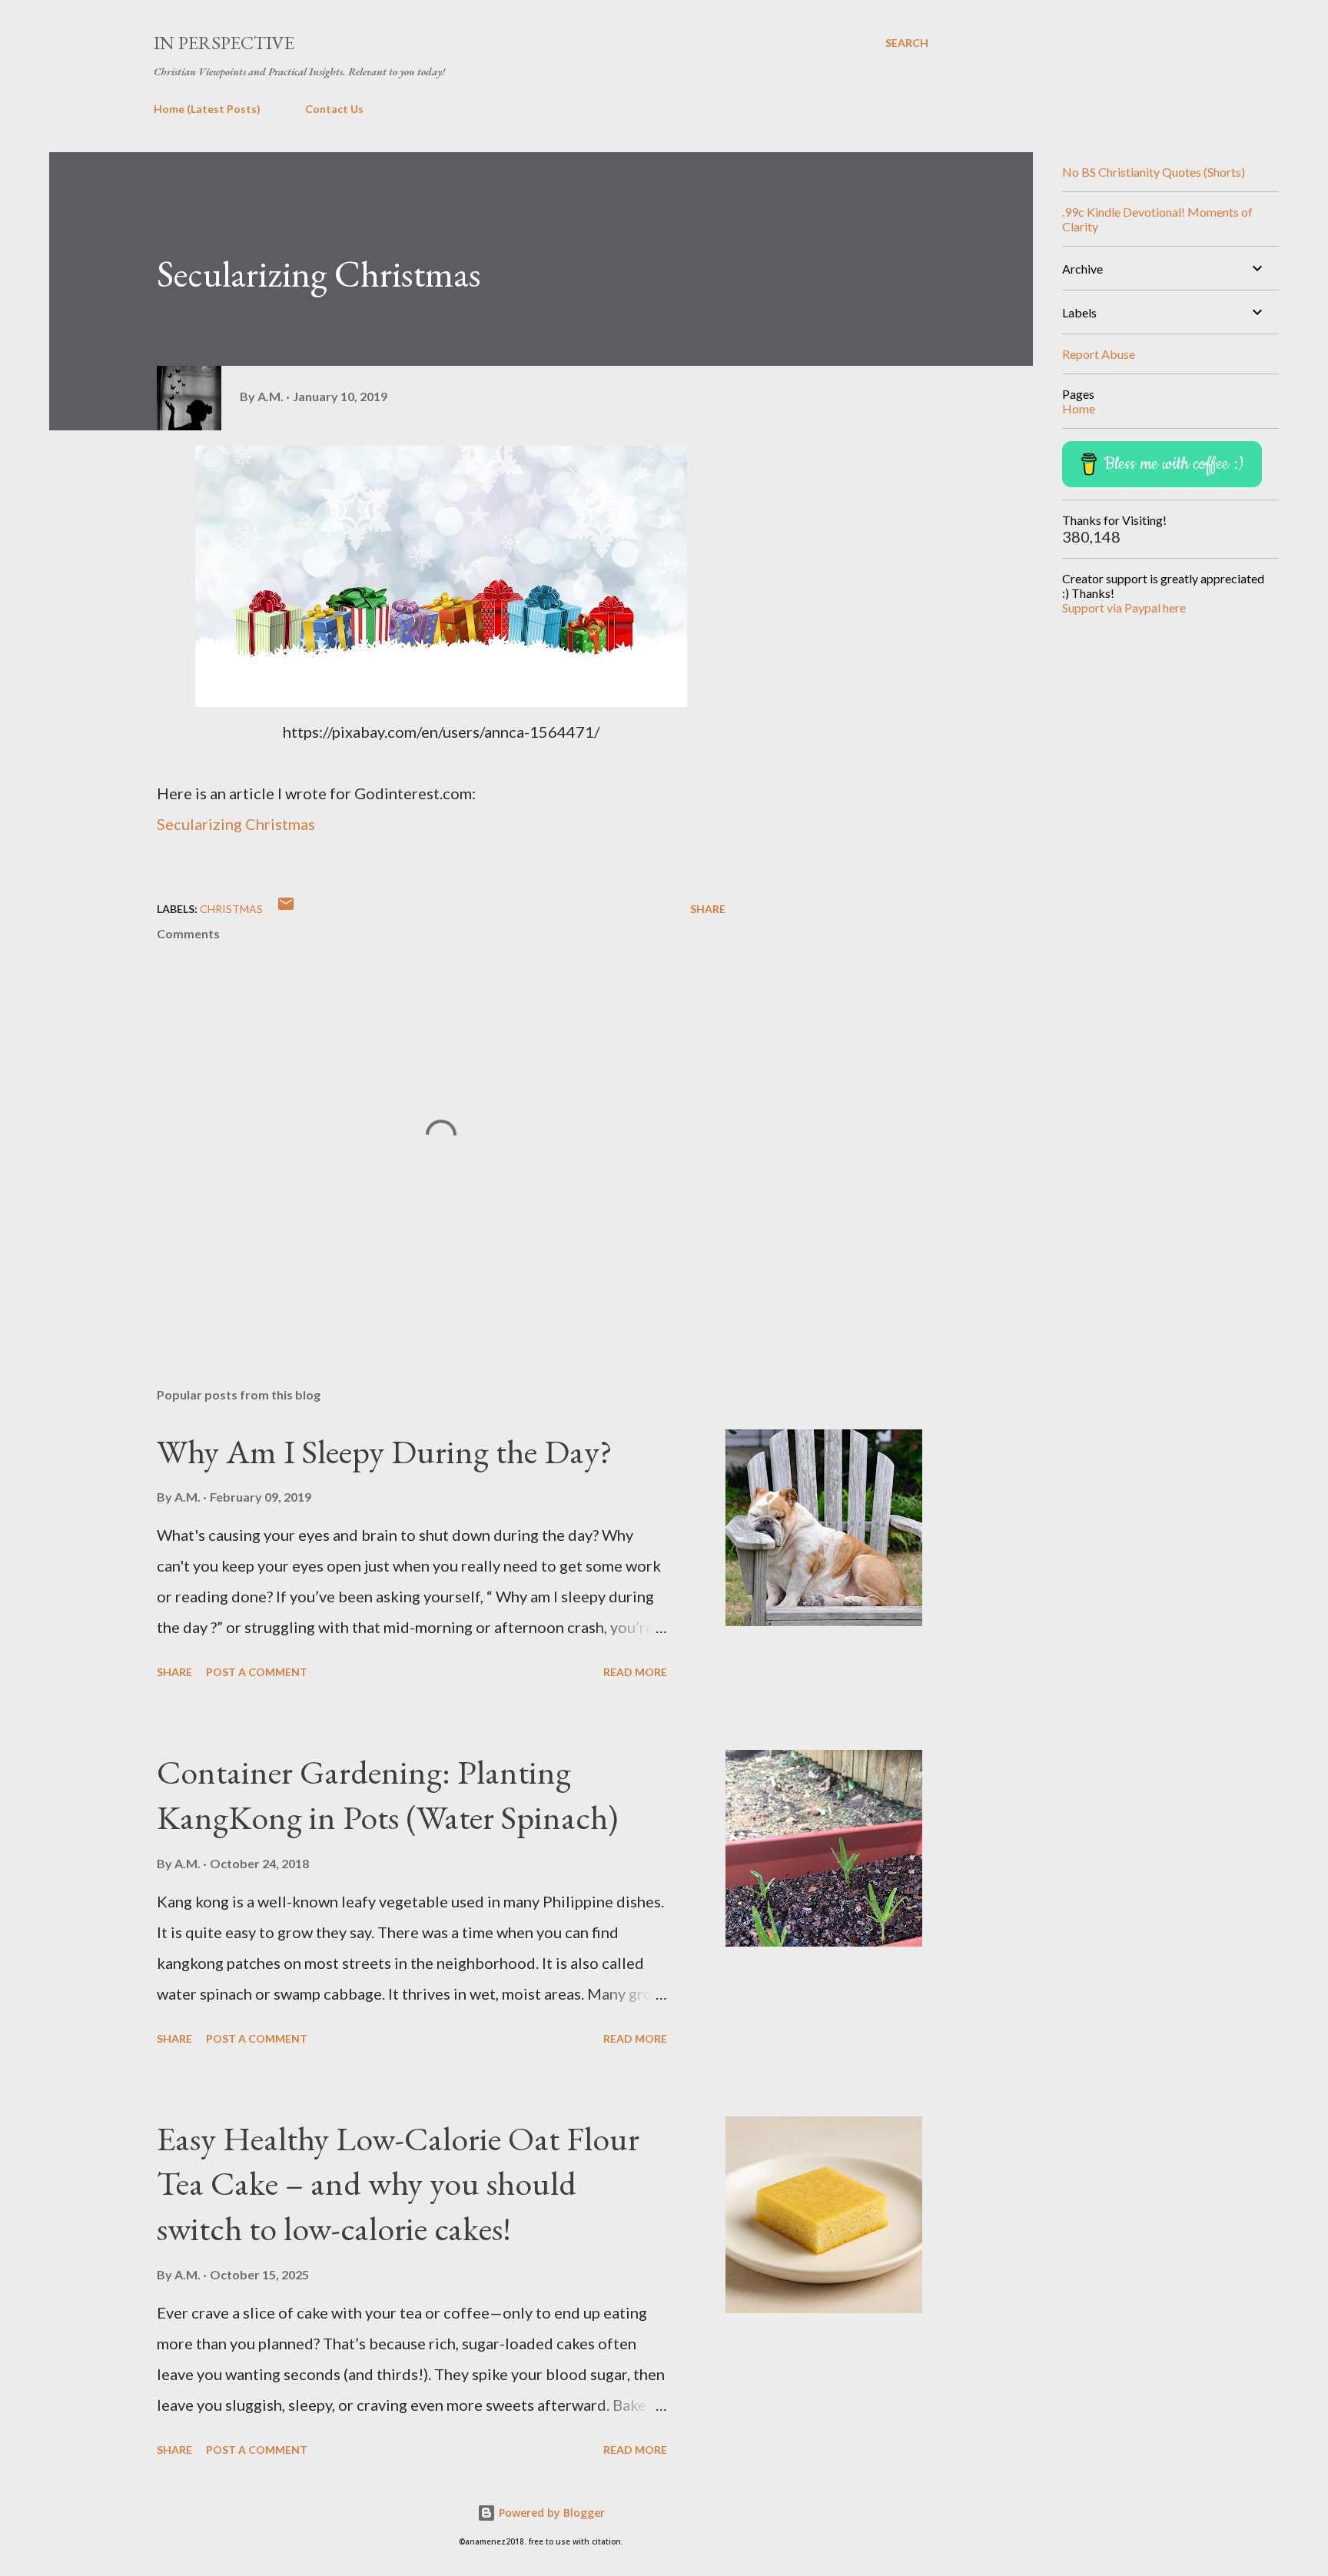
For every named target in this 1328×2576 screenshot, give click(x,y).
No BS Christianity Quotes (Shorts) (1154, 172)
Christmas (231, 909)
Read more (635, 1672)
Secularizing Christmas (236, 824)
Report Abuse (1099, 354)
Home (1079, 408)
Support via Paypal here (1124, 607)
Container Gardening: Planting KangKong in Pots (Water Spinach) (387, 1794)
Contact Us (334, 109)
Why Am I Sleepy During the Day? (385, 1451)
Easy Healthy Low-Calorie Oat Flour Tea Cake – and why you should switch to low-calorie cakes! (398, 2183)
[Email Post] (286, 909)
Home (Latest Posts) (207, 109)
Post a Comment (257, 1672)
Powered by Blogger (550, 2513)
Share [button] (708, 909)
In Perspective (224, 43)
